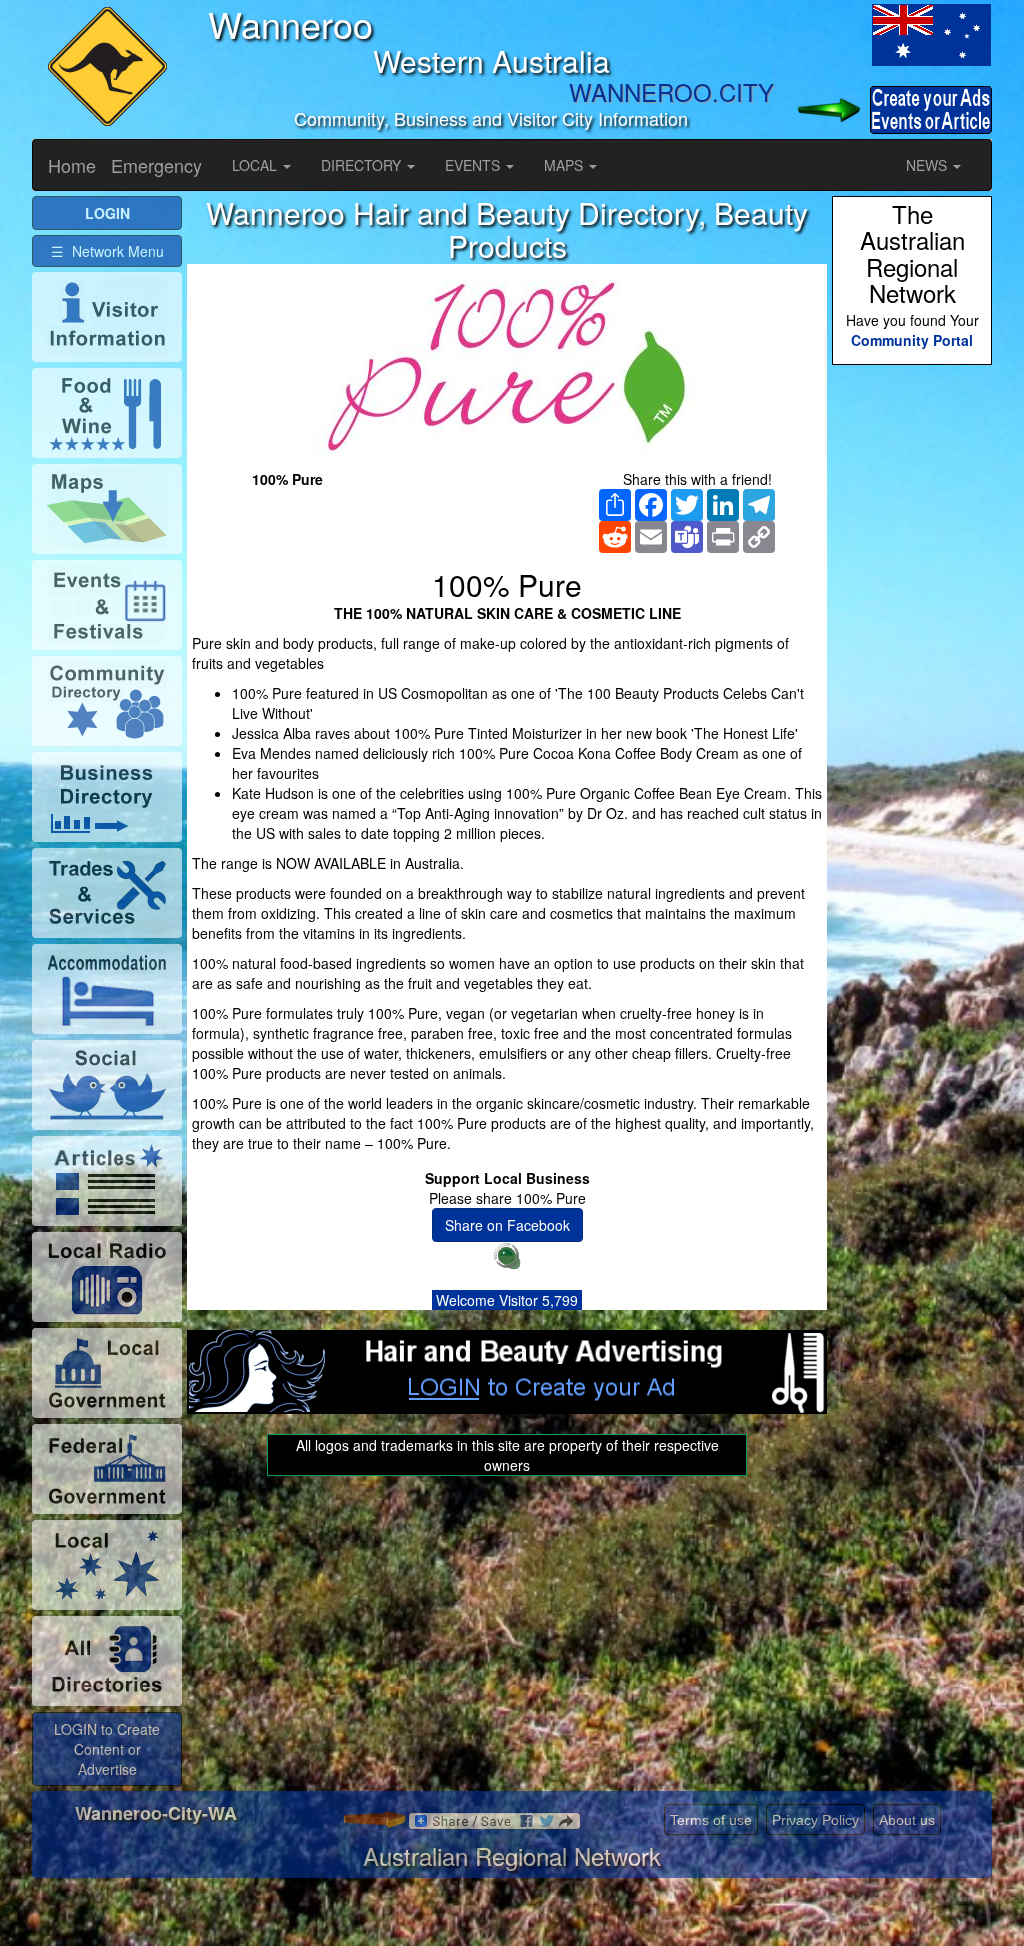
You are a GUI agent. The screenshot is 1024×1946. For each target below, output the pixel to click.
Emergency (156, 165)
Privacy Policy (815, 1820)
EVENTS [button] (474, 165)
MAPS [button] (565, 165)
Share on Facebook (507, 1225)
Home (72, 165)
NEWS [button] (928, 165)
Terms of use (711, 1820)
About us (907, 1820)
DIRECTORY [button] (363, 165)
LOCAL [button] (256, 165)
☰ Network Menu (107, 251)
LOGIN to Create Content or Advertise (107, 1749)
